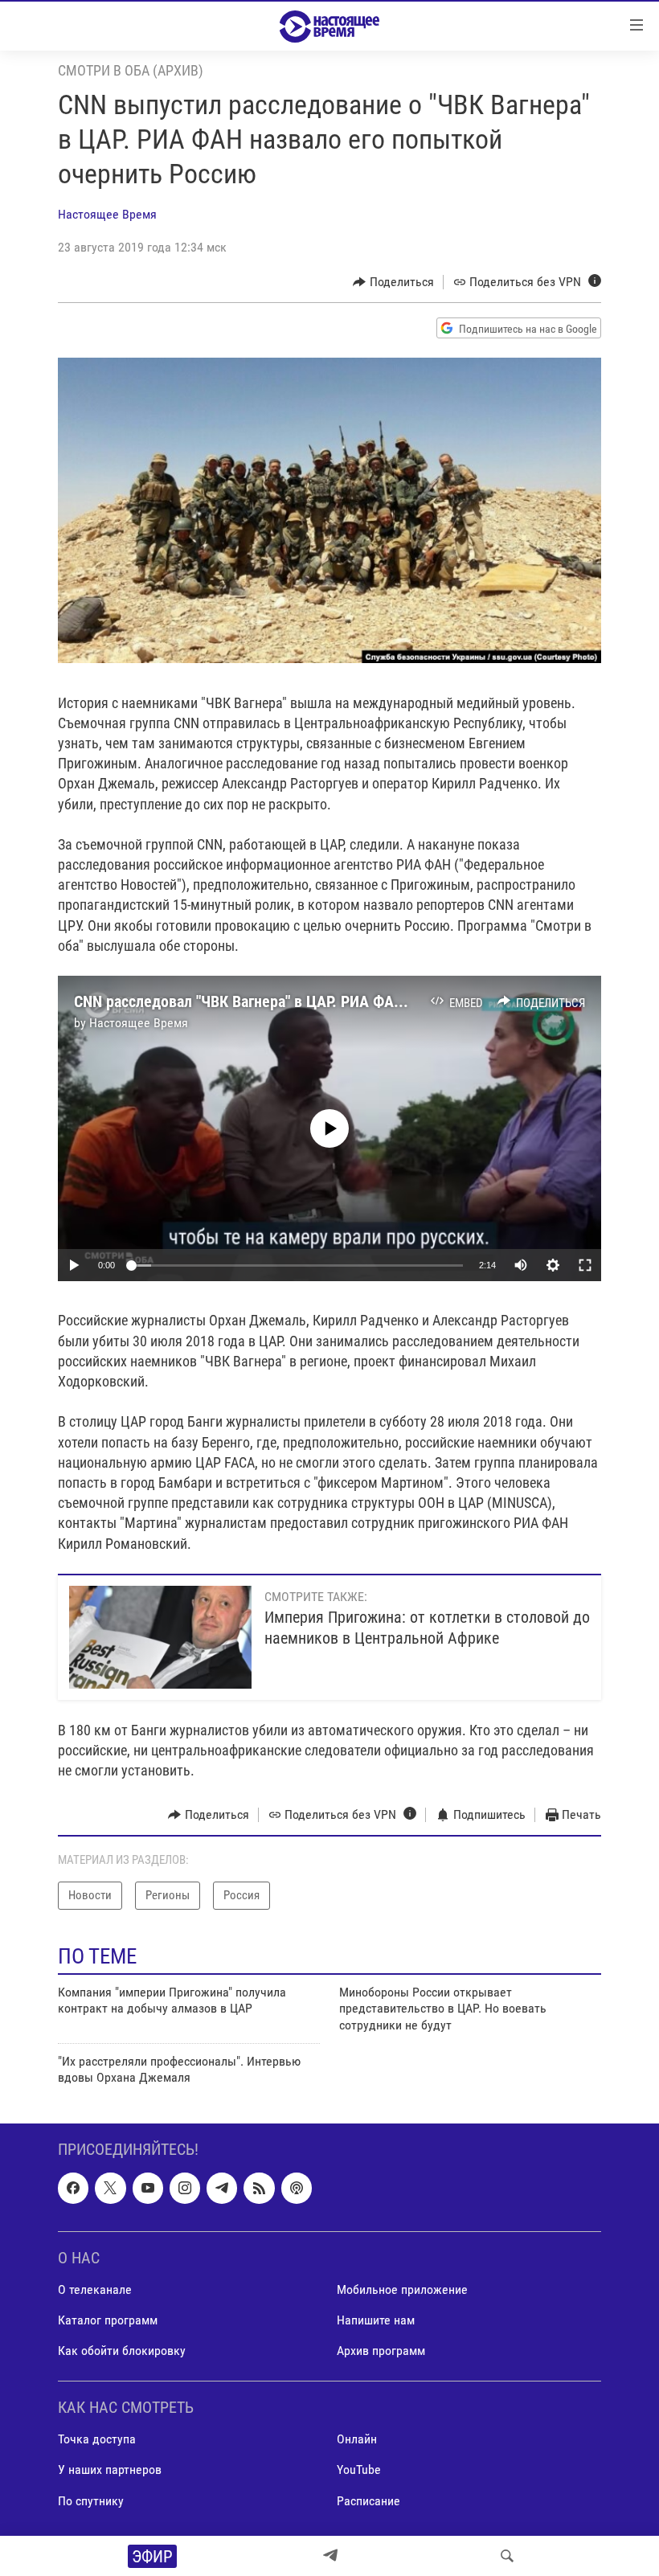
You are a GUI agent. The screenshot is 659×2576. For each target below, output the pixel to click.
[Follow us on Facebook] (73, 2188)
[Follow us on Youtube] (148, 2188)
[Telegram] (330, 2556)
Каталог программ (108, 2320)
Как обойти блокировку (122, 2351)
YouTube (359, 2470)
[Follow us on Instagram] (185, 2188)
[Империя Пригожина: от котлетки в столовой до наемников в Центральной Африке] (160, 1637)
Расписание (368, 2500)
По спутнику (91, 2500)
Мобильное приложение (402, 2289)
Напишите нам (376, 2320)
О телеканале (95, 2289)
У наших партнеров (110, 2470)
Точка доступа (97, 2439)
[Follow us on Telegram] (222, 2188)
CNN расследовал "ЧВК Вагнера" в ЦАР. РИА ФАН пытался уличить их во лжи (335, 1001)
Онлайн (357, 2439)
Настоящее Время (107, 214)
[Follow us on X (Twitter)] (110, 2188)
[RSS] (259, 2188)
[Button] (393, 282)
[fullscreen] (585, 1265)
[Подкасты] (297, 2188)
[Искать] (507, 2556)
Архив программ (381, 2351)
